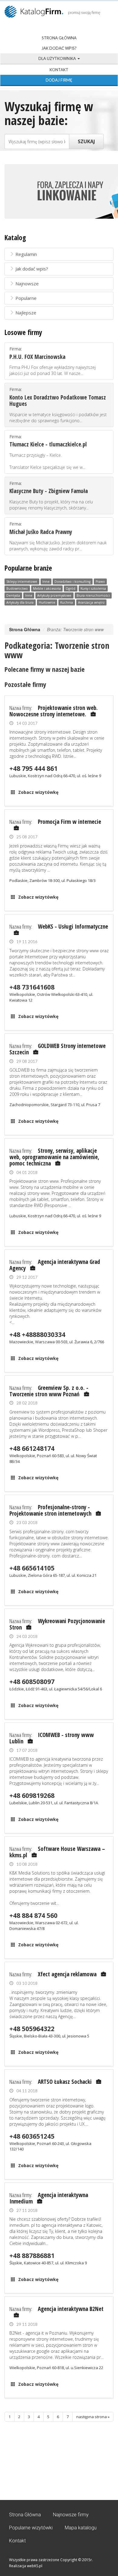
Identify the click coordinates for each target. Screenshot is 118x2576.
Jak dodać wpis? (59, 48)
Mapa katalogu (81, 2528)
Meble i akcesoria (47, 588)
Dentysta (13, 595)
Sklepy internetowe (22, 582)
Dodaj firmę (59, 80)
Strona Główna (59, 38)
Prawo (100, 582)
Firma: (52, 361)
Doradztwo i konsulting (72, 582)
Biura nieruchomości (93, 595)
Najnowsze (27, 283)
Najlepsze (26, 313)
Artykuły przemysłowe (54, 595)
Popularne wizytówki (31, 2528)
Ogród (70, 588)
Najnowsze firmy (71, 2515)
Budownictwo (17, 588)
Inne (46, 582)
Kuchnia (67, 602)
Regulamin (26, 254)
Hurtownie (47, 602)
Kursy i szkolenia (93, 588)
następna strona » (93, 2417)
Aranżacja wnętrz (91, 602)
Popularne (26, 298)
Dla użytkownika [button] (58, 58)
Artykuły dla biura (20, 602)
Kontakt (59, 70)
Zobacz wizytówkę (38, 792)
